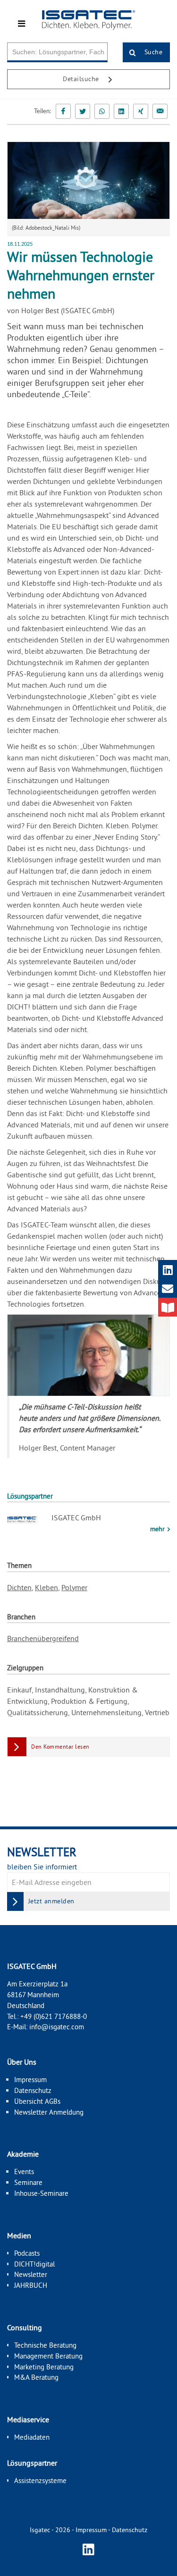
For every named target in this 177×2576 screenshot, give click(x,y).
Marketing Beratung (44, 2367)
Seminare (28, 2182)
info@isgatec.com (57, 2027)
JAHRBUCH (31, 2285)
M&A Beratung (36, 2377)
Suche (152, 52)
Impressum (30, 2080)
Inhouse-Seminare (41, 2193)
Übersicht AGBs (37, 2101)
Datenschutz (33, 2090)
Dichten (19, 1587)
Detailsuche (82, 79)
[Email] (160, 111)
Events (24, 2172)
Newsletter (31, 2274)
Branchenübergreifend (43, 1638)
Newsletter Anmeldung (49, 2112)
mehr (158, 1529)
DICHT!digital (34, 2264)
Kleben (46, 1587)
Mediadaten (32, 2437)
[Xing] (141, 111)
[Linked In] (121, 111)
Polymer (74, 1587)
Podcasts (27, 2253)
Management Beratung (48, 2356)
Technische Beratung (45, 2345)
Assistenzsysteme (40, 2480)
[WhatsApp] (102, 111)
